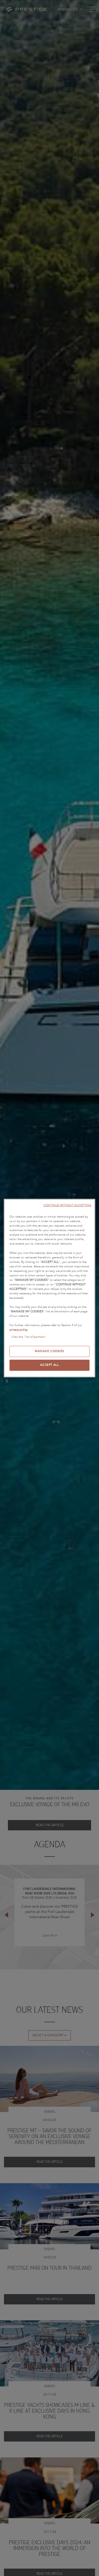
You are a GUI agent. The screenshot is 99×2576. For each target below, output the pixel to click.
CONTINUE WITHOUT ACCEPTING (67, 1205)
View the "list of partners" (29, 1337)
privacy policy (18, 1330)
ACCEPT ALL (50, 1365)
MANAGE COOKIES (49, 1351)
